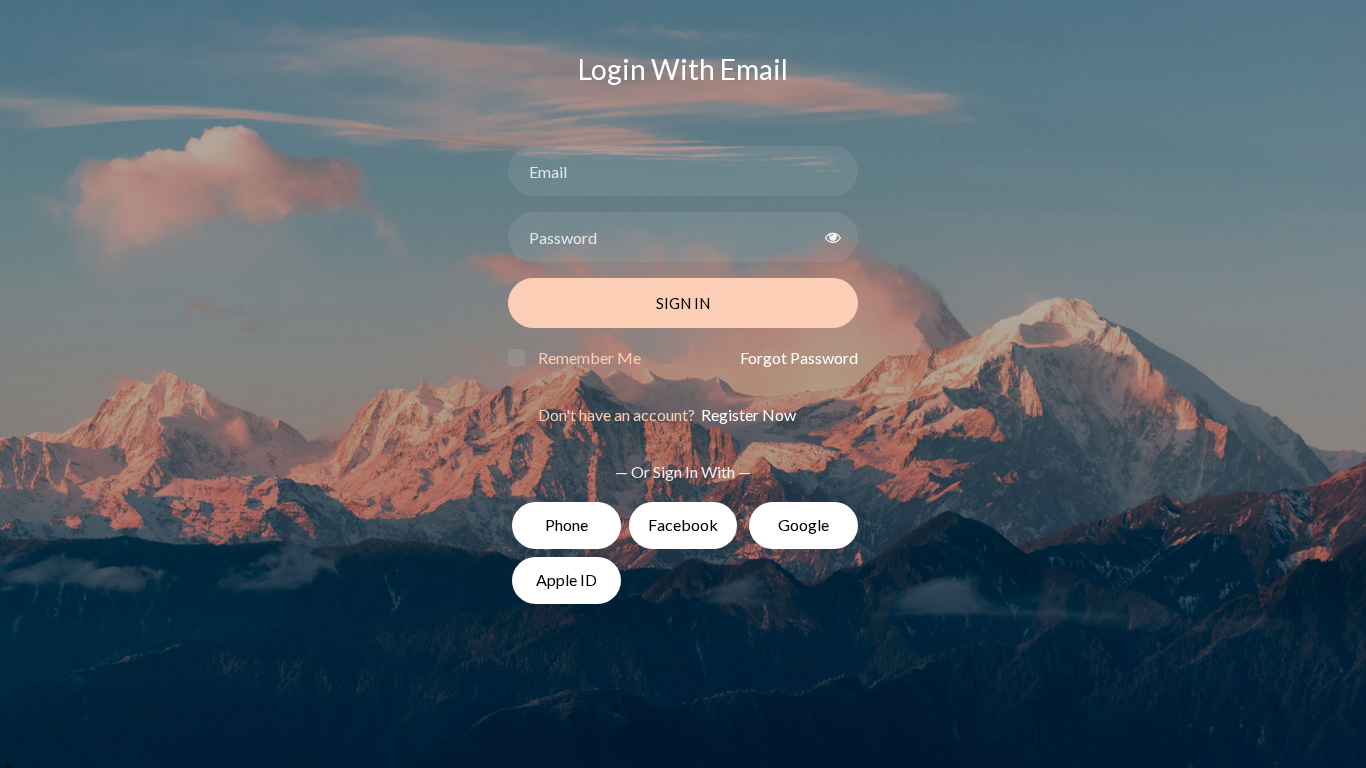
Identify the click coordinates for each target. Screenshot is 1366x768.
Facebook (683, 524)
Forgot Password (799, 357)
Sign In (683, 303)
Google (803, 524)
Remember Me (589, 357)
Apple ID (566, 579)
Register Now (747, 414)
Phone (566, 524)
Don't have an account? (667, 414)
